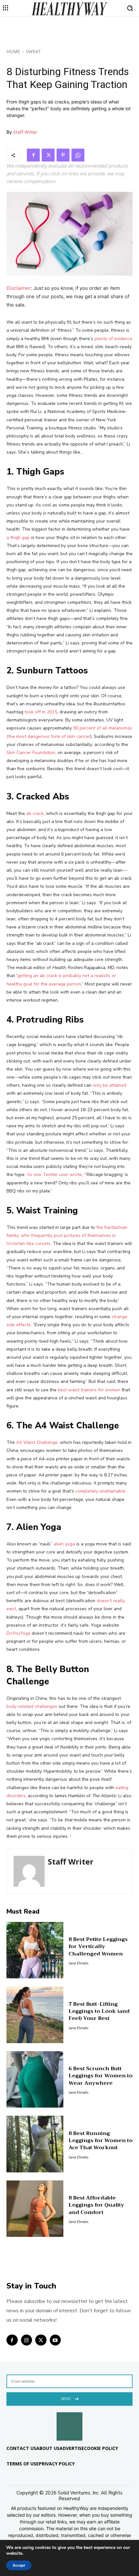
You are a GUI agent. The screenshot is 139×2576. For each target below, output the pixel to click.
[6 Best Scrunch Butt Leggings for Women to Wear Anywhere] (35, 2080)
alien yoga (64, 1544)
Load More (69, 2267)
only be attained (110, 1085)
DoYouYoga (18, 1633)
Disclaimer (19, 288)
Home (13, 51)
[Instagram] (27, 2340)
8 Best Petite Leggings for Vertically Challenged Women (98, 1947)
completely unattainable (100, 1491)
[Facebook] (33, 155)
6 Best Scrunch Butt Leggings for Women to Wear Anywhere (101, 2076)
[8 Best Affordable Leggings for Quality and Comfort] (35, 2209)
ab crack (35, 813)
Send (66, 2399)
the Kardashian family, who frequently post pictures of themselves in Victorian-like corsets (67, 1235)
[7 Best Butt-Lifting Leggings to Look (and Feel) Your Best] (35, 2015)
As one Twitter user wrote (54, 1175)
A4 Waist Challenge (37, 1442)
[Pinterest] (63, 155)
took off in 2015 (41, 712)
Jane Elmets (79, 1963)
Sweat (33, 51)
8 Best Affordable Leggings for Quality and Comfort (96, 2205)
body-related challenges (32, 1706)
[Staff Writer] (29, 1871)
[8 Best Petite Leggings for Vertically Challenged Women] (35, 1950)
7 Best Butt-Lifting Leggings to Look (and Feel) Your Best (99, 2011)
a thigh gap (18, 538)
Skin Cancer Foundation (31, 753)
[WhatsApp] (78, 155)
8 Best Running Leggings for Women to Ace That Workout (101, 2141)
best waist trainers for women (89, 1390)
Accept (19, 2565)
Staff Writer (25, 132)
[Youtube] (55, 2340)
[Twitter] (48, 155)
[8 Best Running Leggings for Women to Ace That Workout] (35, 2144)
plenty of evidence (113, 339)
